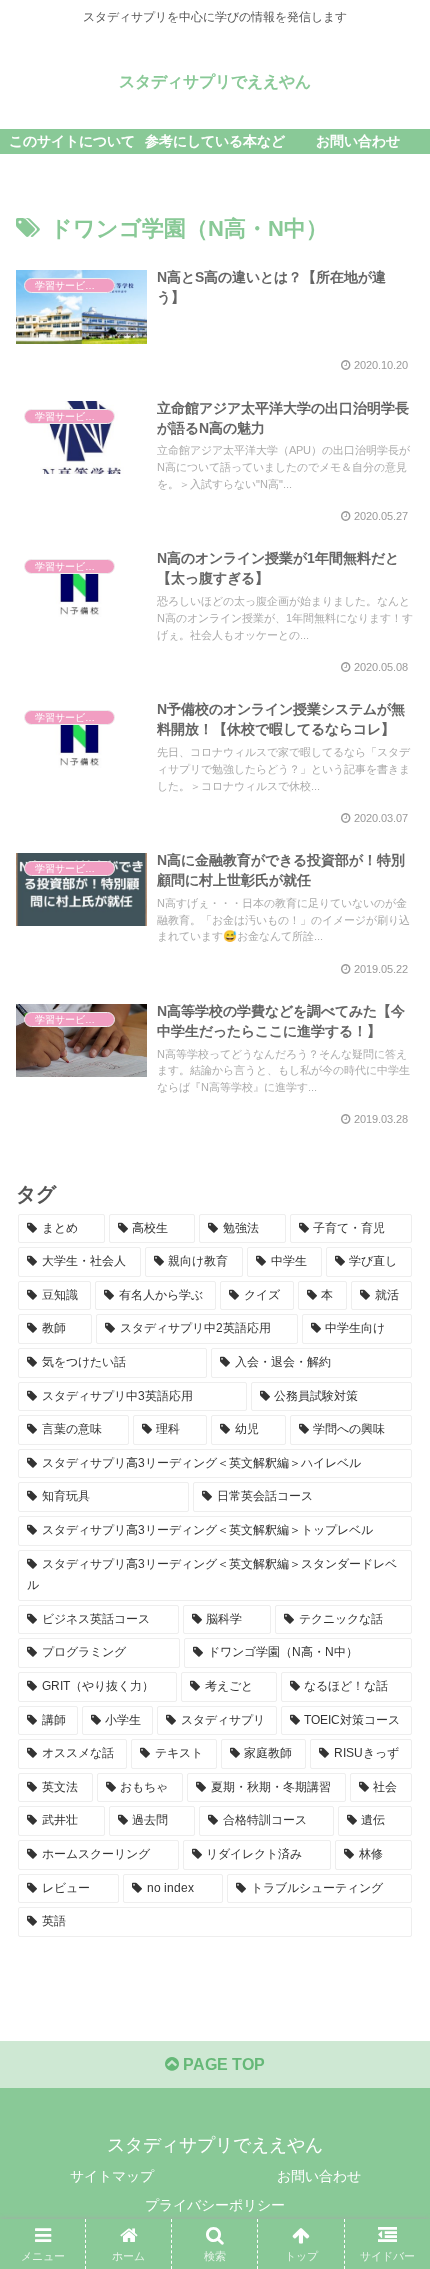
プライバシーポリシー (215, 2205)
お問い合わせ (319, 2176)
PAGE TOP (222, 2064)
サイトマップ (112, 2176)
